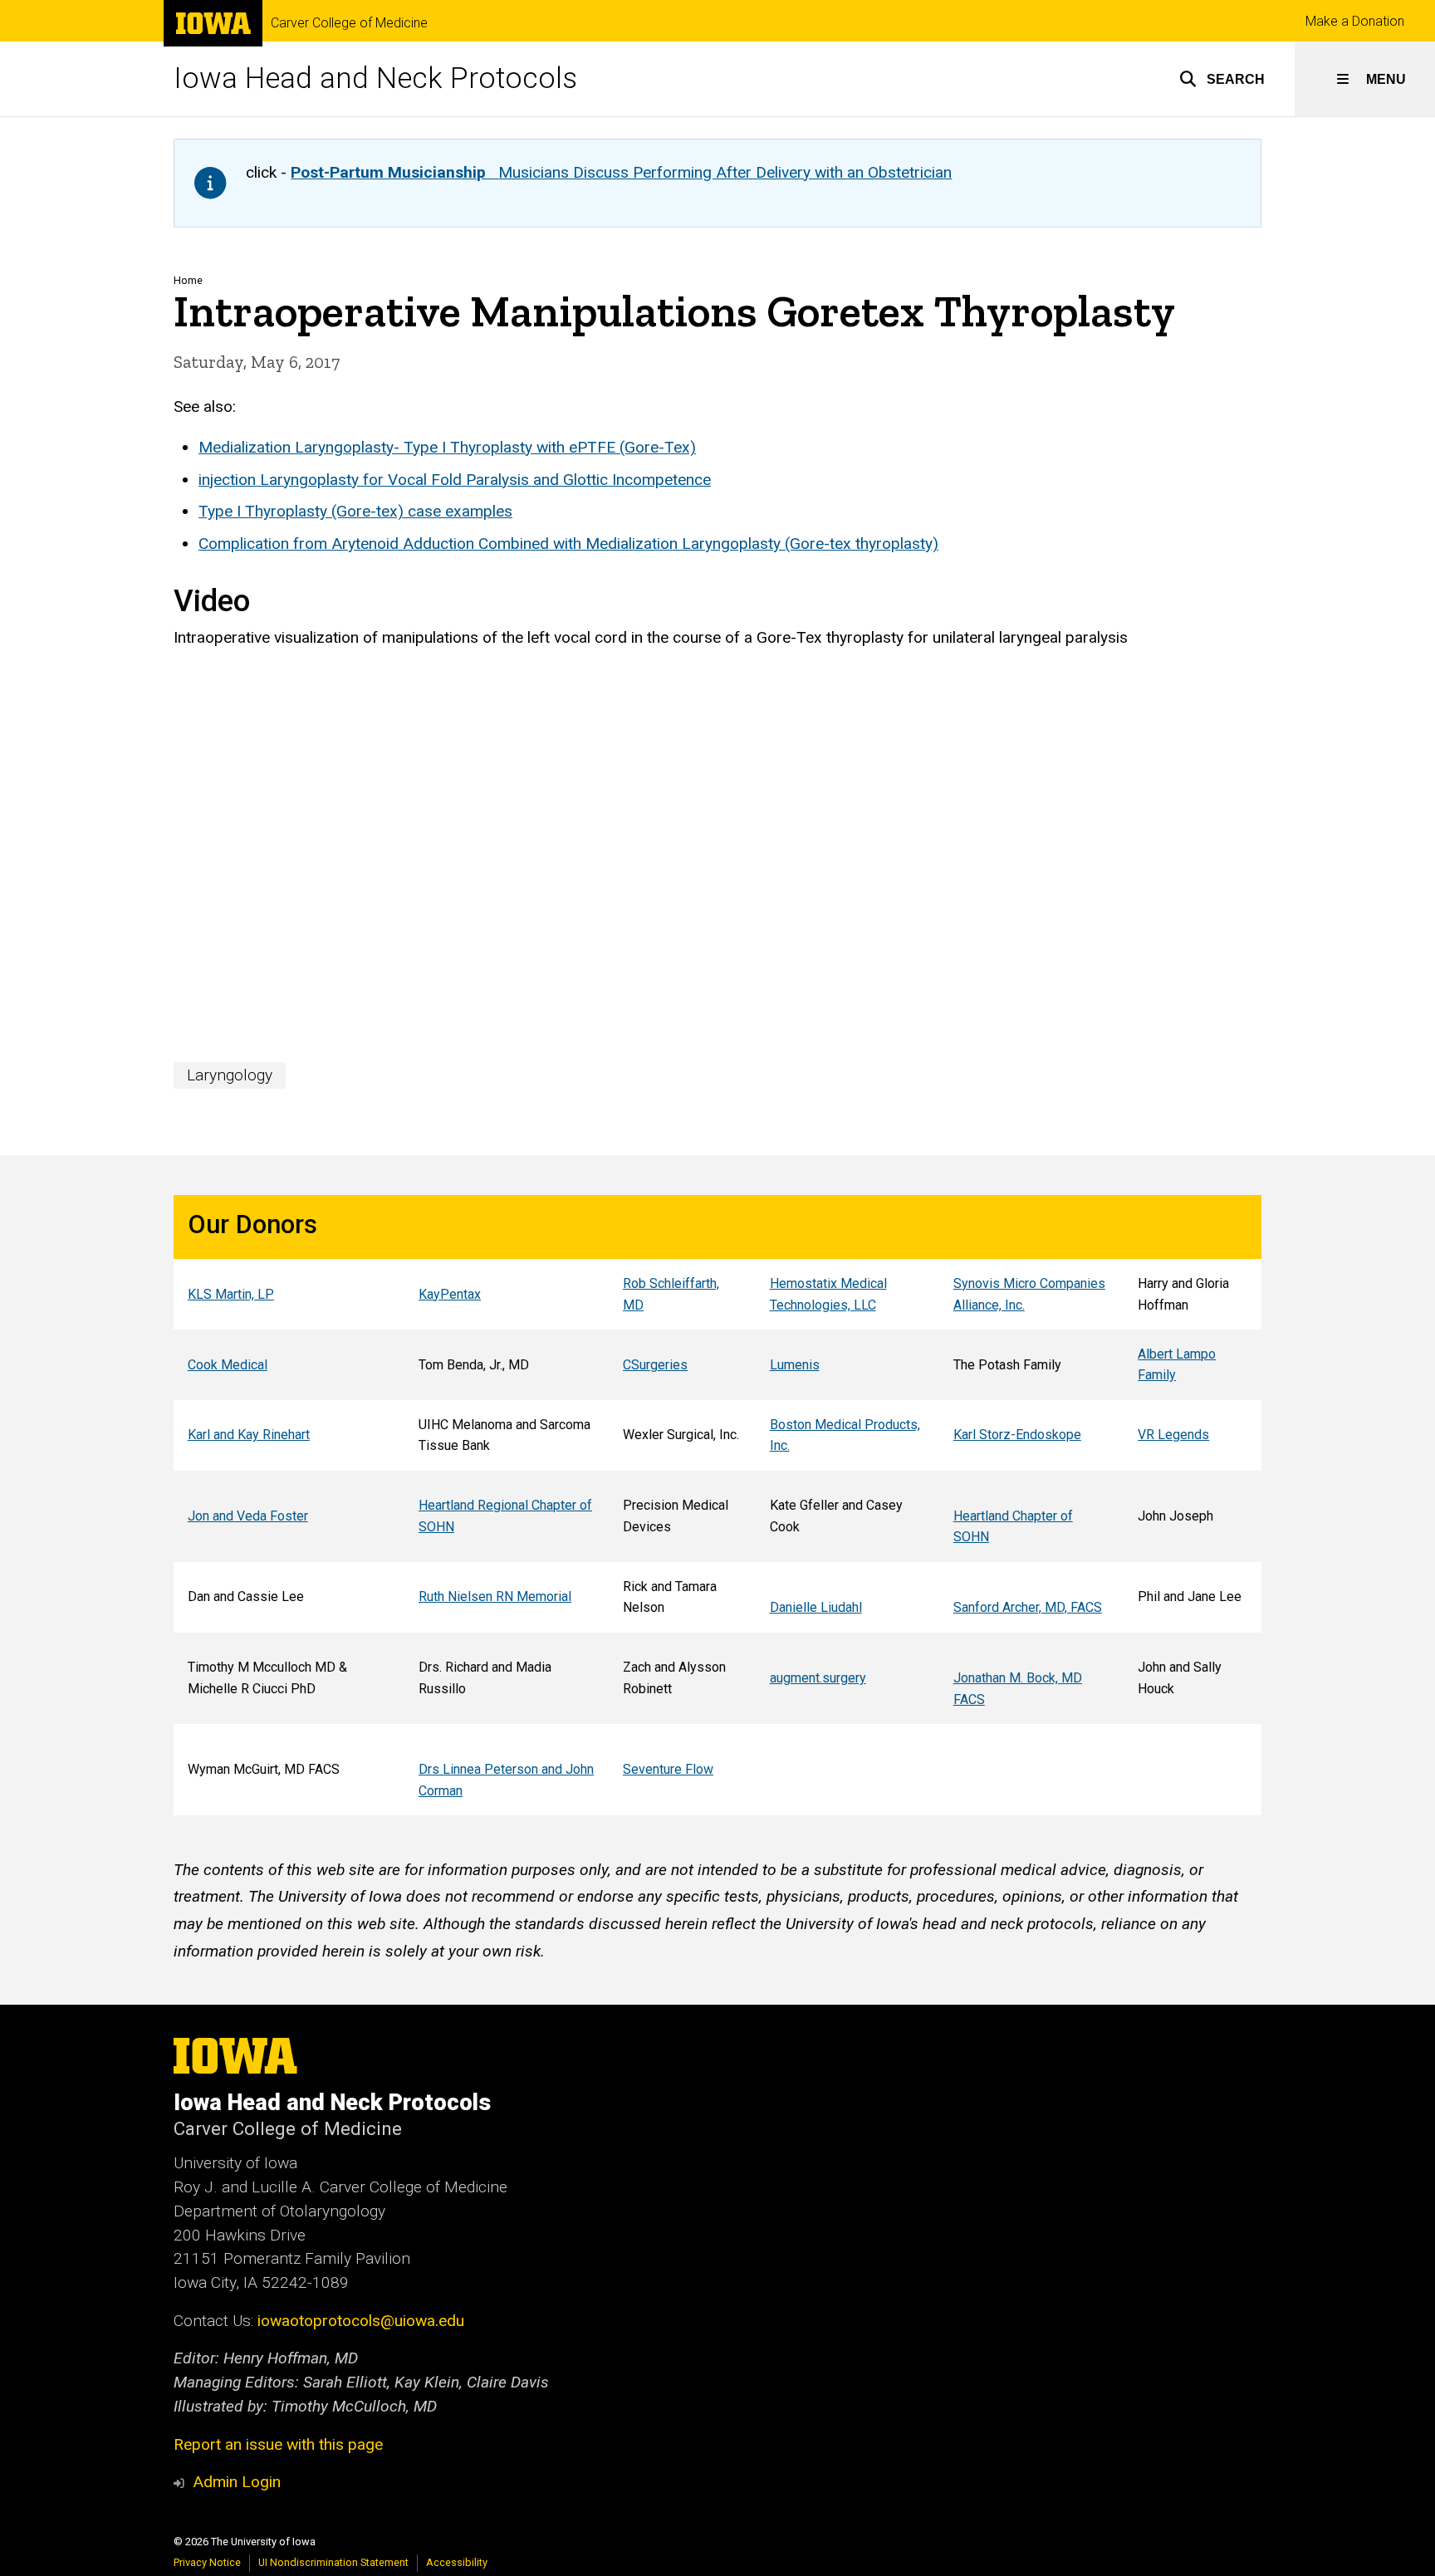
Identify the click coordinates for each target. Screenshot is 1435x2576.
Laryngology (230, 1075)
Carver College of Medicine (349, 23)
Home (188, 280)
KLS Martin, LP (231, 1294)
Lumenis (795, 1365)
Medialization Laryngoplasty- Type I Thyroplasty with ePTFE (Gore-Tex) (447, 447)
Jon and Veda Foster (248, 1516)
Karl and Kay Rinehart (249, 1435)
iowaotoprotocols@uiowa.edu (361, 2321)
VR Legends (1173, 1435)
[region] (717, 1505)
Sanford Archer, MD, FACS (1028, 1607)
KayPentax (450, 1294)
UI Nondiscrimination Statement (333, 2562)
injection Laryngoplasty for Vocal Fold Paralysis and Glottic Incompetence (455, 480)
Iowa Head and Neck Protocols (375, 78)
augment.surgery (818, 1678)
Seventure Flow (668, 1769)
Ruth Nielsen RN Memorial (495, 1597)
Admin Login (237, 2482)
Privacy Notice (207, 2562)
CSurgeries (655, 1365)
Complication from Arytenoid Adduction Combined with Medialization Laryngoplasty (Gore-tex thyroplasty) (568, 544)
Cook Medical (228, 1365)
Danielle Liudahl (816, 1607)
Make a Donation (1355, 21)
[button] (1222, 79)
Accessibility (457, 2562)
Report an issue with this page (278, 2444)
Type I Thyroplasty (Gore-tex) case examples (355, 511)
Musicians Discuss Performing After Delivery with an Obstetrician (621, 172)
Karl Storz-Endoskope (1017, 1435)
